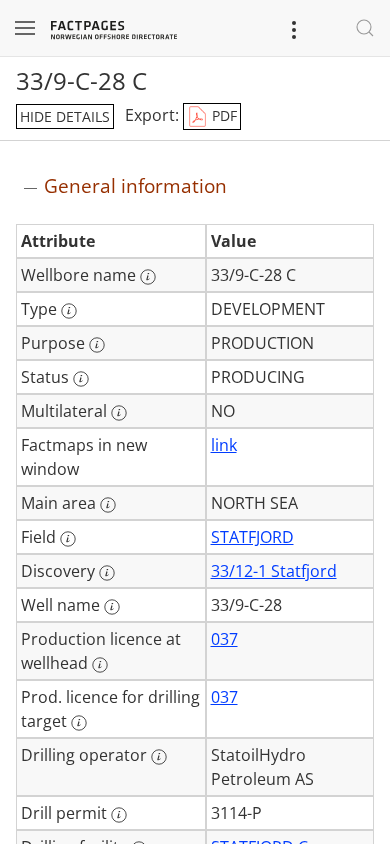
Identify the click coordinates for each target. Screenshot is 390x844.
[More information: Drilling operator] (159, 757)
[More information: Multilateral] (119, 413)
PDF (222, 115)
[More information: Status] (81, 379)
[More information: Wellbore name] (148, 277)
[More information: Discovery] (107, 573)
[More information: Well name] (112, 607)
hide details (65, 116)
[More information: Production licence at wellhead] (100, 665)
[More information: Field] (68, 539)
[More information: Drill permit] (119, 815)
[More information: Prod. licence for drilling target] (79, 723)
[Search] (365, 28)
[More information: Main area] (108, 505)
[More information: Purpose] (97, 345)
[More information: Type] (69, 311)
